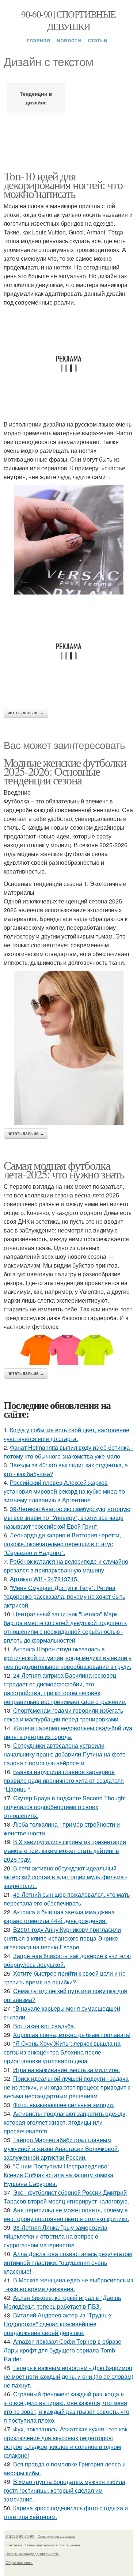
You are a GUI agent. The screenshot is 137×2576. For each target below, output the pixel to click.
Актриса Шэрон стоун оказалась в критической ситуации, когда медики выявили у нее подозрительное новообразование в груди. (68, 1658)
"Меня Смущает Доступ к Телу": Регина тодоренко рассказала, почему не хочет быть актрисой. (64, 1596)
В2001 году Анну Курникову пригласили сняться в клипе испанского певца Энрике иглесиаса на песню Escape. (62, 1938)
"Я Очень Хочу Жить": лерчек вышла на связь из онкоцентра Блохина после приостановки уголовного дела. (62, 2052)
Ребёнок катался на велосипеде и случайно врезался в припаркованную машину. (66, 1566)
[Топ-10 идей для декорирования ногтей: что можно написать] (68, 540)
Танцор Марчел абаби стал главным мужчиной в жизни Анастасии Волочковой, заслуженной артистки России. (61, 2149)
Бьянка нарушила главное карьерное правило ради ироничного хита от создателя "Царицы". (64, 1780)
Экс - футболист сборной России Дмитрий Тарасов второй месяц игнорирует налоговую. (66, 2197)
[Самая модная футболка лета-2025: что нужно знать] (68, 1348)
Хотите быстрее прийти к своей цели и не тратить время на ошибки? (65, 1978)
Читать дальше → (26, 713)
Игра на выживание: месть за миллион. (66, 2070)
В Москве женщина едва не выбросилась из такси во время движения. (68, 2284)
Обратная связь (19, 2562)
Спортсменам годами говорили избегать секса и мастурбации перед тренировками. (63, 1715)
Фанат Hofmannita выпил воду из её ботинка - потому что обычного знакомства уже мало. (68, 1452)
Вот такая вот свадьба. (44, 2026)
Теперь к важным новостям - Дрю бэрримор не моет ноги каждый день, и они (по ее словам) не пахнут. (68, 2376)
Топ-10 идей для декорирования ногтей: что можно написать (63, 185)
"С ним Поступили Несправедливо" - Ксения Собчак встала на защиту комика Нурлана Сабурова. (58, 2175)
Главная (38, 40)
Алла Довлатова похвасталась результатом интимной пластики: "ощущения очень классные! (68, 2262)
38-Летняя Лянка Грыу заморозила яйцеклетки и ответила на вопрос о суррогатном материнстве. (56, 2236)
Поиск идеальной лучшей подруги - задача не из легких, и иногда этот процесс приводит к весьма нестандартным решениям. (67, 2087)
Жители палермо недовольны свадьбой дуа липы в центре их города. (68, 1732)
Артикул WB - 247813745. (44, 1579)
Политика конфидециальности (33, 2554)
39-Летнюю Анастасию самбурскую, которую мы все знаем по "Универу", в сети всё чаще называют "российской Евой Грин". (67, 1518)
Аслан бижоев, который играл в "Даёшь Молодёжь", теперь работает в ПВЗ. (62, 2302)
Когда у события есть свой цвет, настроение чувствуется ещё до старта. (66, 1434)
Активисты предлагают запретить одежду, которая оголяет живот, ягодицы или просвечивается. (65, 2122)
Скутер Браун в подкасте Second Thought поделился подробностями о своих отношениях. (65, 1807)
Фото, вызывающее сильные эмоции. (64, 2105)
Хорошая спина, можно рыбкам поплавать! (72, 2035)
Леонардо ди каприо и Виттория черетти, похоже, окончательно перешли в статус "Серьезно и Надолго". (62, 1544)
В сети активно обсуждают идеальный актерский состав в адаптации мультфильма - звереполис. (65, 1877)
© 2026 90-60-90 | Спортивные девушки (40, 2536)
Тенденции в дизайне (36, 98)
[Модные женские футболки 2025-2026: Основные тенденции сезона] (68, 1048)
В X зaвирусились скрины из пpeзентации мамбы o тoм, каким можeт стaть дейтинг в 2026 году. (65, 1851)
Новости (69, 40)
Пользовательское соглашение (53, 2545)
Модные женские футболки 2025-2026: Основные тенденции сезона (65, 771)
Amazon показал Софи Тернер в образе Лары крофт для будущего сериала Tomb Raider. (62, 2350)
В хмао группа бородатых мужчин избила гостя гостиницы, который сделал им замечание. (64, 2490)
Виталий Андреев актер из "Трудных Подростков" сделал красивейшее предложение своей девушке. (58, 2324)
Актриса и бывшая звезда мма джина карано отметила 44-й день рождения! (59, 1916)
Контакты (14, 2545)
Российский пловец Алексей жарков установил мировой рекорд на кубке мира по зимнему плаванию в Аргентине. (64, 1491)
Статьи (98, 40)
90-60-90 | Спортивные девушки (68, 20)
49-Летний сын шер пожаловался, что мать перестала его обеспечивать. (67, 1899)
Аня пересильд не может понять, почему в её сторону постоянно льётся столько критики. (66, 2214)
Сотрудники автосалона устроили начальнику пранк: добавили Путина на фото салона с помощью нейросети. (65, 1754)
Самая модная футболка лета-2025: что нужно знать (64, 1169)
